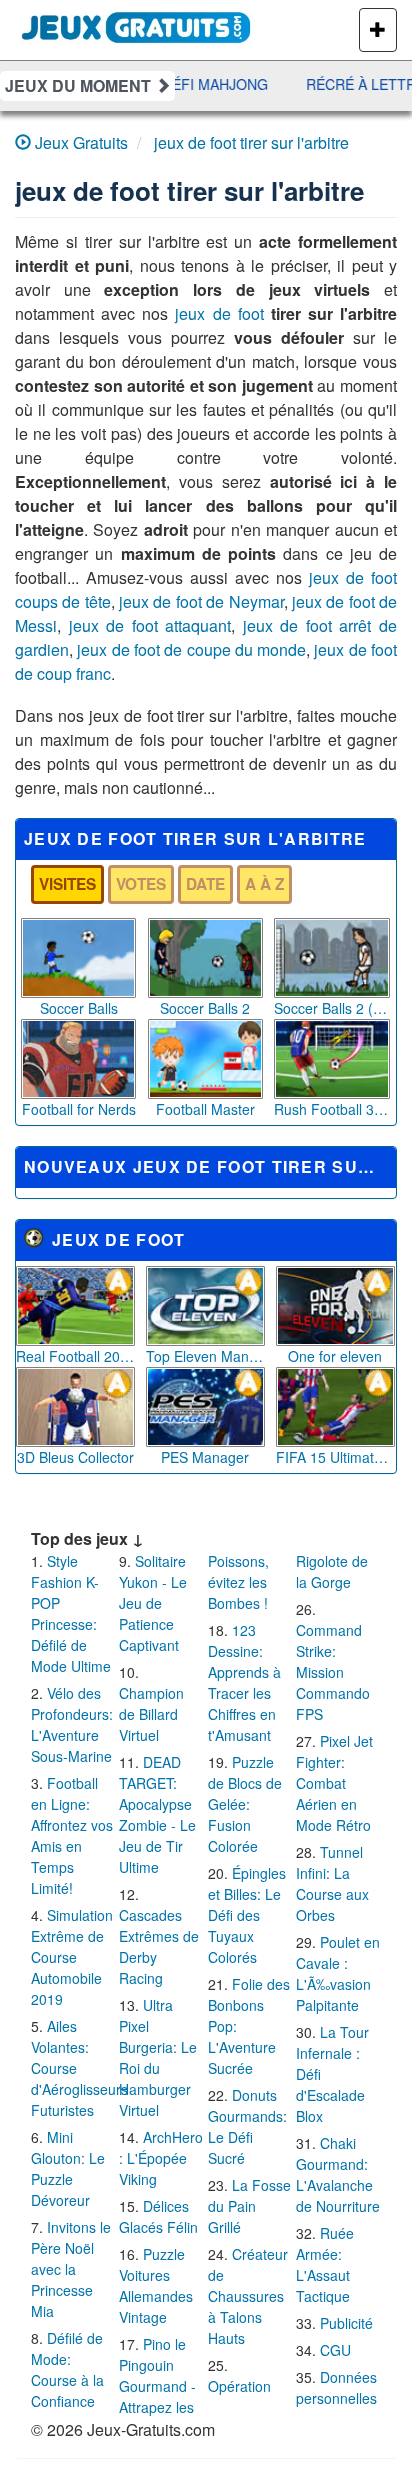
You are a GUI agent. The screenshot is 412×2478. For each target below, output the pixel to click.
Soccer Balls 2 (205, 1008)
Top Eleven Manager (205, 1356)
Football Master (205, 1109)
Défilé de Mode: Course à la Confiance (67, 2369)
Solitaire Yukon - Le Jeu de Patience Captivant (153, 1603)
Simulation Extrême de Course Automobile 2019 (72, 1957)
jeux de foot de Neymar (201, 601)
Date (205, 884)
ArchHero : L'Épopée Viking (161, 2158)
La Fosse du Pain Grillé (249, 2206)
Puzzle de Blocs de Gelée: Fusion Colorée (245, 1804)
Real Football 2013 (75, 1356)
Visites (67, 884)
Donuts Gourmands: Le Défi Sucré (247, 2126)
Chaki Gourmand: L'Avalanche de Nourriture (338, 2174)
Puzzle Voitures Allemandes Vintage (156, 2285)
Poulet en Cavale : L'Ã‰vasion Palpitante (338, 1973)
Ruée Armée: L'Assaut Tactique (325, 2264)
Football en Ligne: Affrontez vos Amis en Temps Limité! (72, 1835)
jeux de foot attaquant (150, 625)
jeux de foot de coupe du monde (191, 649)
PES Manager (205, 1457)
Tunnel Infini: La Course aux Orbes (332, 1883)
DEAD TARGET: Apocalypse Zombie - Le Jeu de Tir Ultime (157, 1814)
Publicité (346, 2323)
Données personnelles (336, 2387)
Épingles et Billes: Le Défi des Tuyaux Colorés (247, 1915)
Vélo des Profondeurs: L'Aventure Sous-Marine (72, 1724)
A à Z (264, 884)
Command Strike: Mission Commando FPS (333, 1672)
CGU (335, 2350)
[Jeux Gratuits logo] (136, 25)
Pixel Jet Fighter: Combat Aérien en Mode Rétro (334, 1783)
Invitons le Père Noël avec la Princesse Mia (71, 2269)
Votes (141, 884)
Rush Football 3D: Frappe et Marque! (331, 1109)
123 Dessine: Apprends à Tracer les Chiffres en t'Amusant (244, 1682)
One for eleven (335, 1356)
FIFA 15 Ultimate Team (335, 1457)
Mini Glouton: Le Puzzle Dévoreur (68, 2168)
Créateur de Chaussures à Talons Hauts (248, 2296)
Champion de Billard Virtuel (151, 1714)
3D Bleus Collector (75, 1457)
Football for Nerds (79, 1109)
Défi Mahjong (208, 84)
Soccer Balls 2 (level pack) (331, 1008)
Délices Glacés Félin (158, 2216)
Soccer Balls (79, 1008)
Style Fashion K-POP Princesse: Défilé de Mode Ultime (71, 1613)
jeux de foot (219, 313)
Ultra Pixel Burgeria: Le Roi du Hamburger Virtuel (158, 2057)
